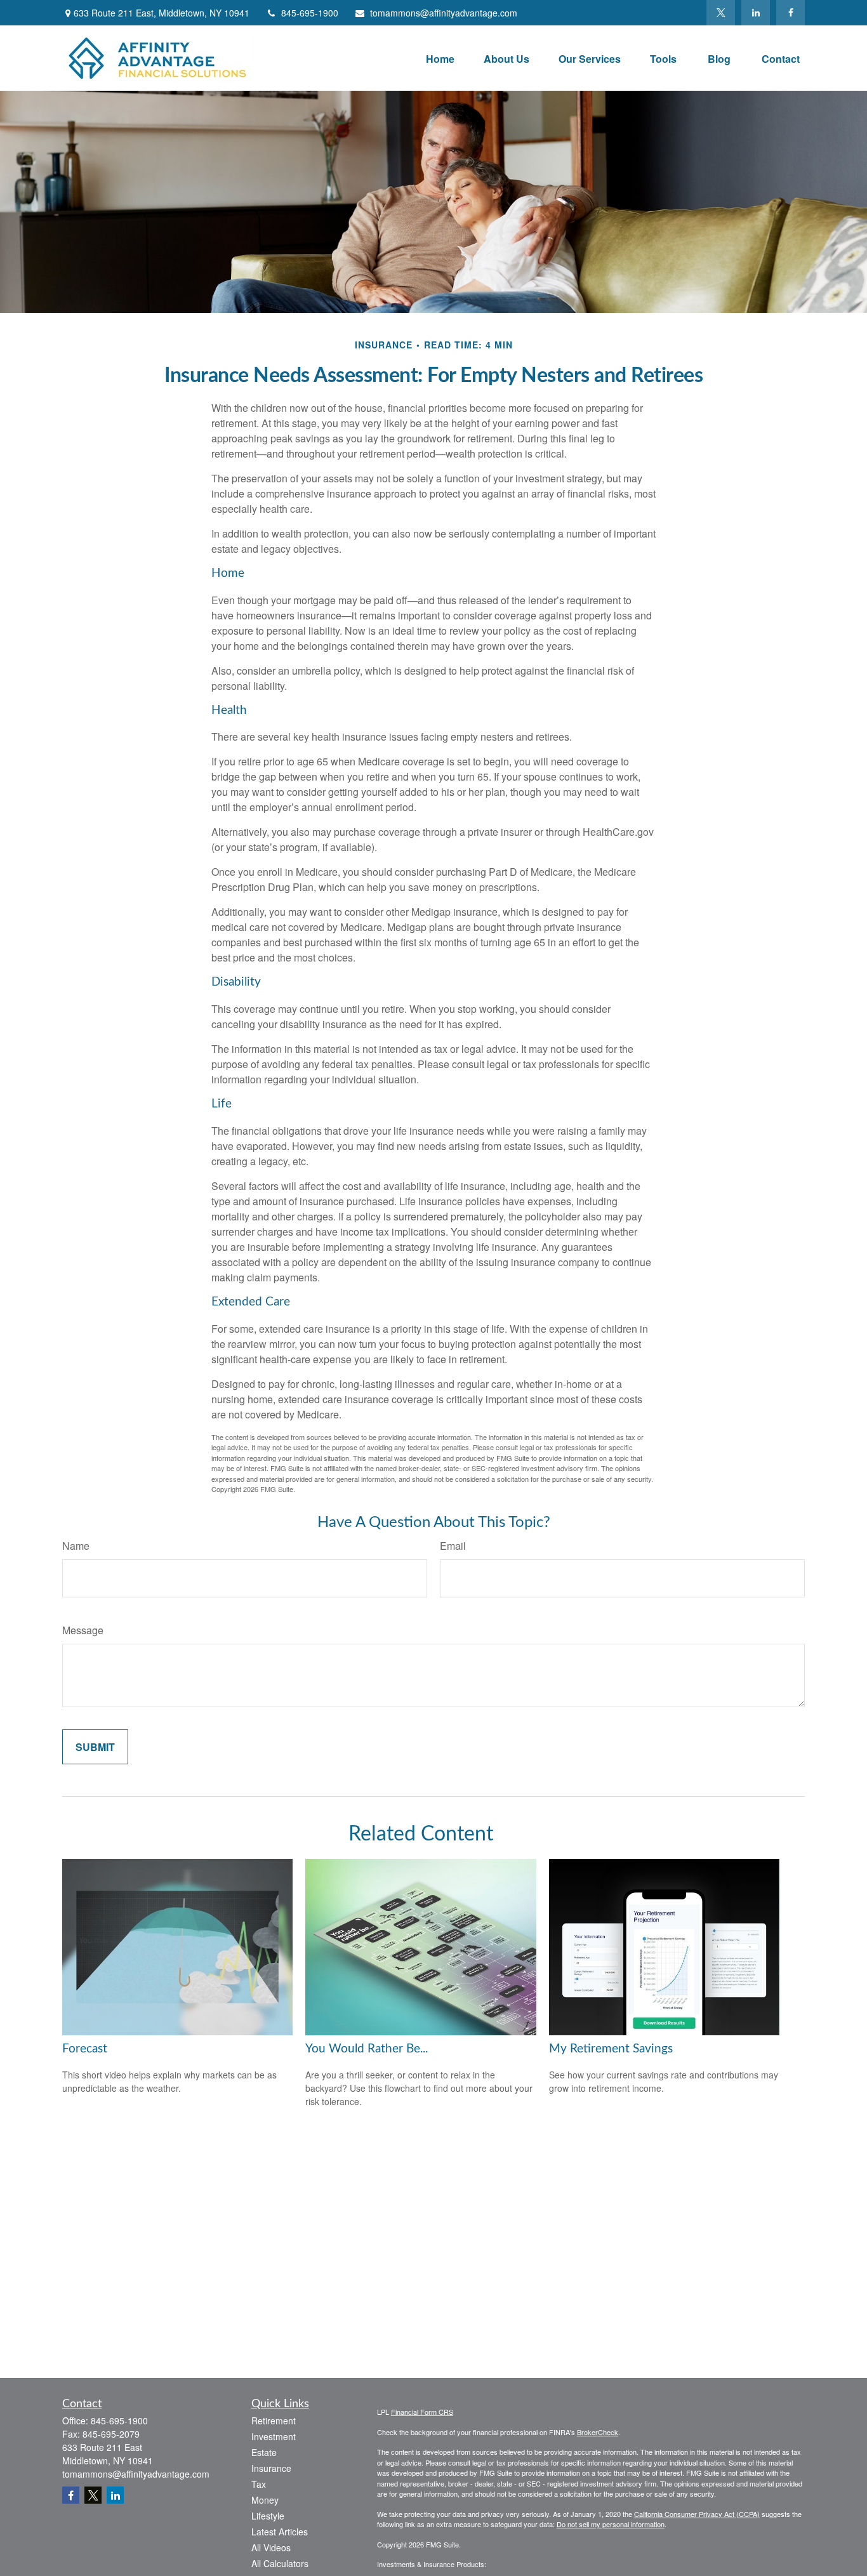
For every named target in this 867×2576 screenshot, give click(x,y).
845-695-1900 (310, 13)
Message (83, 1630)
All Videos (271, 2547)
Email (453, 1546)
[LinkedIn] (756, 13)
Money (265, 2500)
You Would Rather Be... (367, 2049)
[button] (440, 58)
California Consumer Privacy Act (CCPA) (697, 2514)
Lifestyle (268, 2516)
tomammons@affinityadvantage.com (444, 13)
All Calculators (280, 2563)
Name (76, 1546)
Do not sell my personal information (611, 2524)
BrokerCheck (598, 2432)
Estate (264, 2452)
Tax (259, 2484)
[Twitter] (721, 13)
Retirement (274, 2421)
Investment (274, 2436)
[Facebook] (791, 13)
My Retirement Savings (611, 2049)
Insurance (271, 2468)
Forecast (85, 2049)
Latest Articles (280, 2532)
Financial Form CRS (422, 2412)
